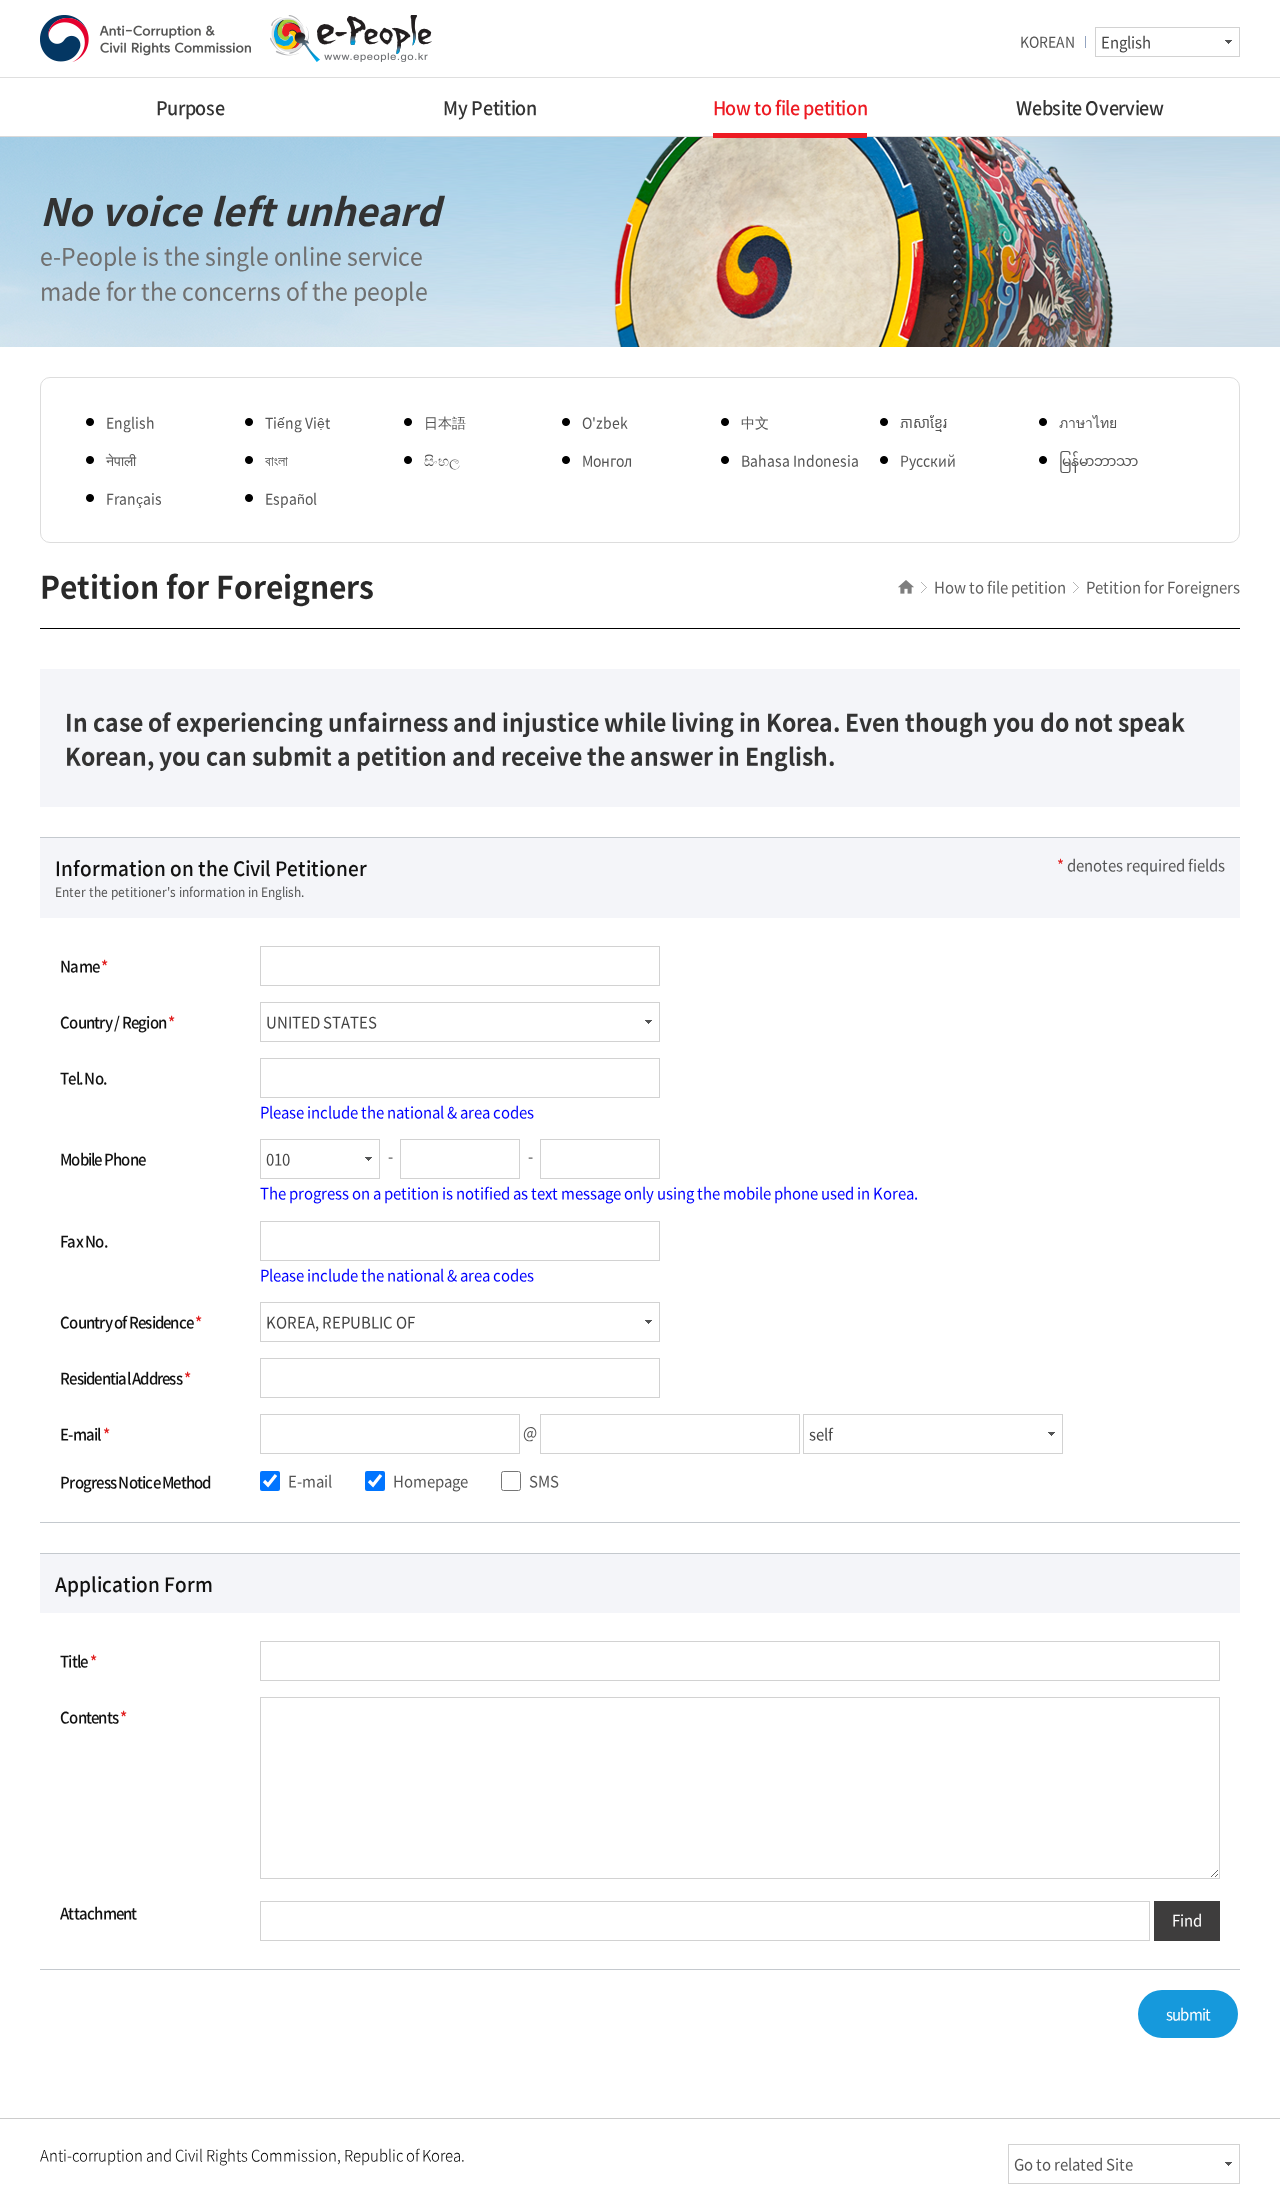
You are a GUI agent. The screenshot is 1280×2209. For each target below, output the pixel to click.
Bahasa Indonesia (800, 460)
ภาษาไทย (1088, 422)
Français (134, 498)
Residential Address (125, 1378)
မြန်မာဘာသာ (1098, 460)
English (130, 422)
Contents (93, 1717)
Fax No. (83, 1241)
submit (1188, 2014)
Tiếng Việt (297, 422)
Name (84, 966)
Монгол (607, 460)
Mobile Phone (102, 1159)
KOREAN (1047, 41)
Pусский (928, 460)
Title (78, 1661)
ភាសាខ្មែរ (923, 422)
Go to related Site (1073, 2164)
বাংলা (276, 460)
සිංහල (442, 460)
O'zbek (605, 422)
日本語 (445, 422)
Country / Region (117, 1022)
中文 (755, 422)
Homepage (429, 1481)
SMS (542, 1481)
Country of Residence (131, 1322)
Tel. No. (83, 1078)
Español (291, 498)
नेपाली (121, 460)
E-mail (84, 1434)
